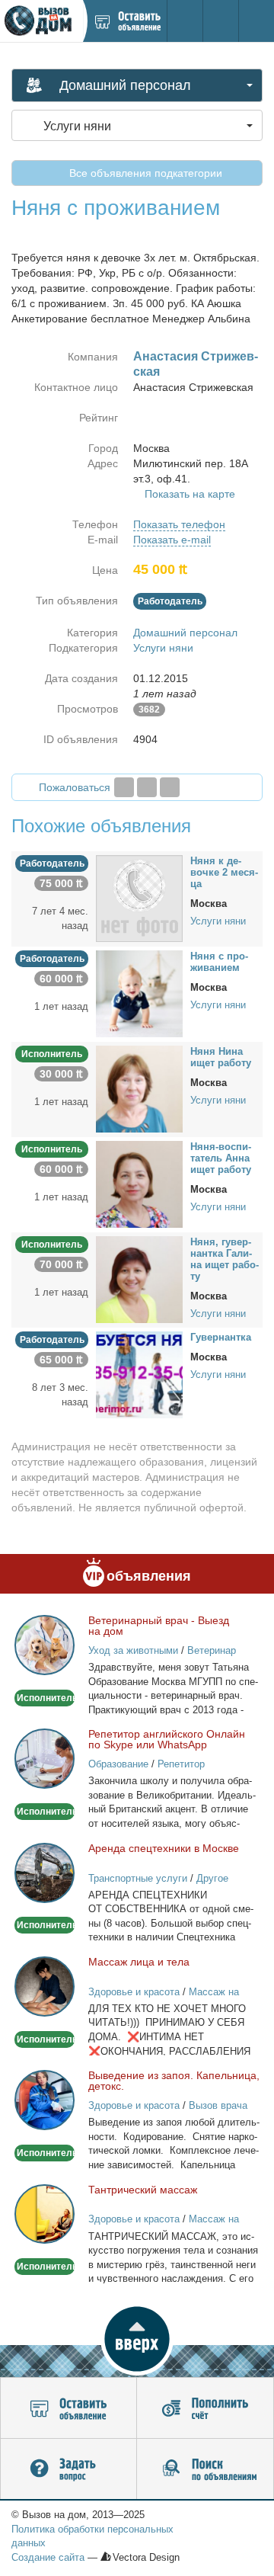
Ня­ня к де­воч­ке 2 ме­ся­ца (224, 872)
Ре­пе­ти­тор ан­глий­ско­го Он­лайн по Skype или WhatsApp (167, 1739)
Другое (212, 1878)
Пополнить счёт (205, 2408)
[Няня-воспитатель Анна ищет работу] (139, 1184)
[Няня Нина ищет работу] (139, 1088)
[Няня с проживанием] (139, 993)
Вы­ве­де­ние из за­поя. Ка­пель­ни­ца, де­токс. (174, 2081)
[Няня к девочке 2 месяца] (139, 898)
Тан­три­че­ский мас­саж (143, 2190)
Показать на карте (190, 494)
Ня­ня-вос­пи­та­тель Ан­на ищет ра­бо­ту (221, 1158)
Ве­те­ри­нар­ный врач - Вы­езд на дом (159, 1626)
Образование (118, 1764)
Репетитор (181, 1764)
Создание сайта (48, 2557)
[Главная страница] (41, 21)
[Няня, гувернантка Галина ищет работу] (139, 1279)
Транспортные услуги (138, 1878)
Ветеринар (212, 1650)
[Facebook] (124, 787)
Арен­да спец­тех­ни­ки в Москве (164, 1848)
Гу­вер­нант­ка (221, 1337)
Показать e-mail (172, 540)
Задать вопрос (68, 2469)
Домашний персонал (185, 633)
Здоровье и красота (134, 1992)
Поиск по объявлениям (205, 2469)
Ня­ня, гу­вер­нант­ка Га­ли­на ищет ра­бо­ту (225, 1259)
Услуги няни (163, 648)
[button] (137, 2339)
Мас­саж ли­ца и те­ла (139, 1962)
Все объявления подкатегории (144, 173)
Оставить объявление (68, 2408)
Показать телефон (179, 524)
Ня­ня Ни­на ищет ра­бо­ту (221, 1057)
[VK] (170, 787)
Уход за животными (133, 1650)
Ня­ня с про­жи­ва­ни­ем (219, 962)
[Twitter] (147, 787)
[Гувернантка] (139, 1374)
